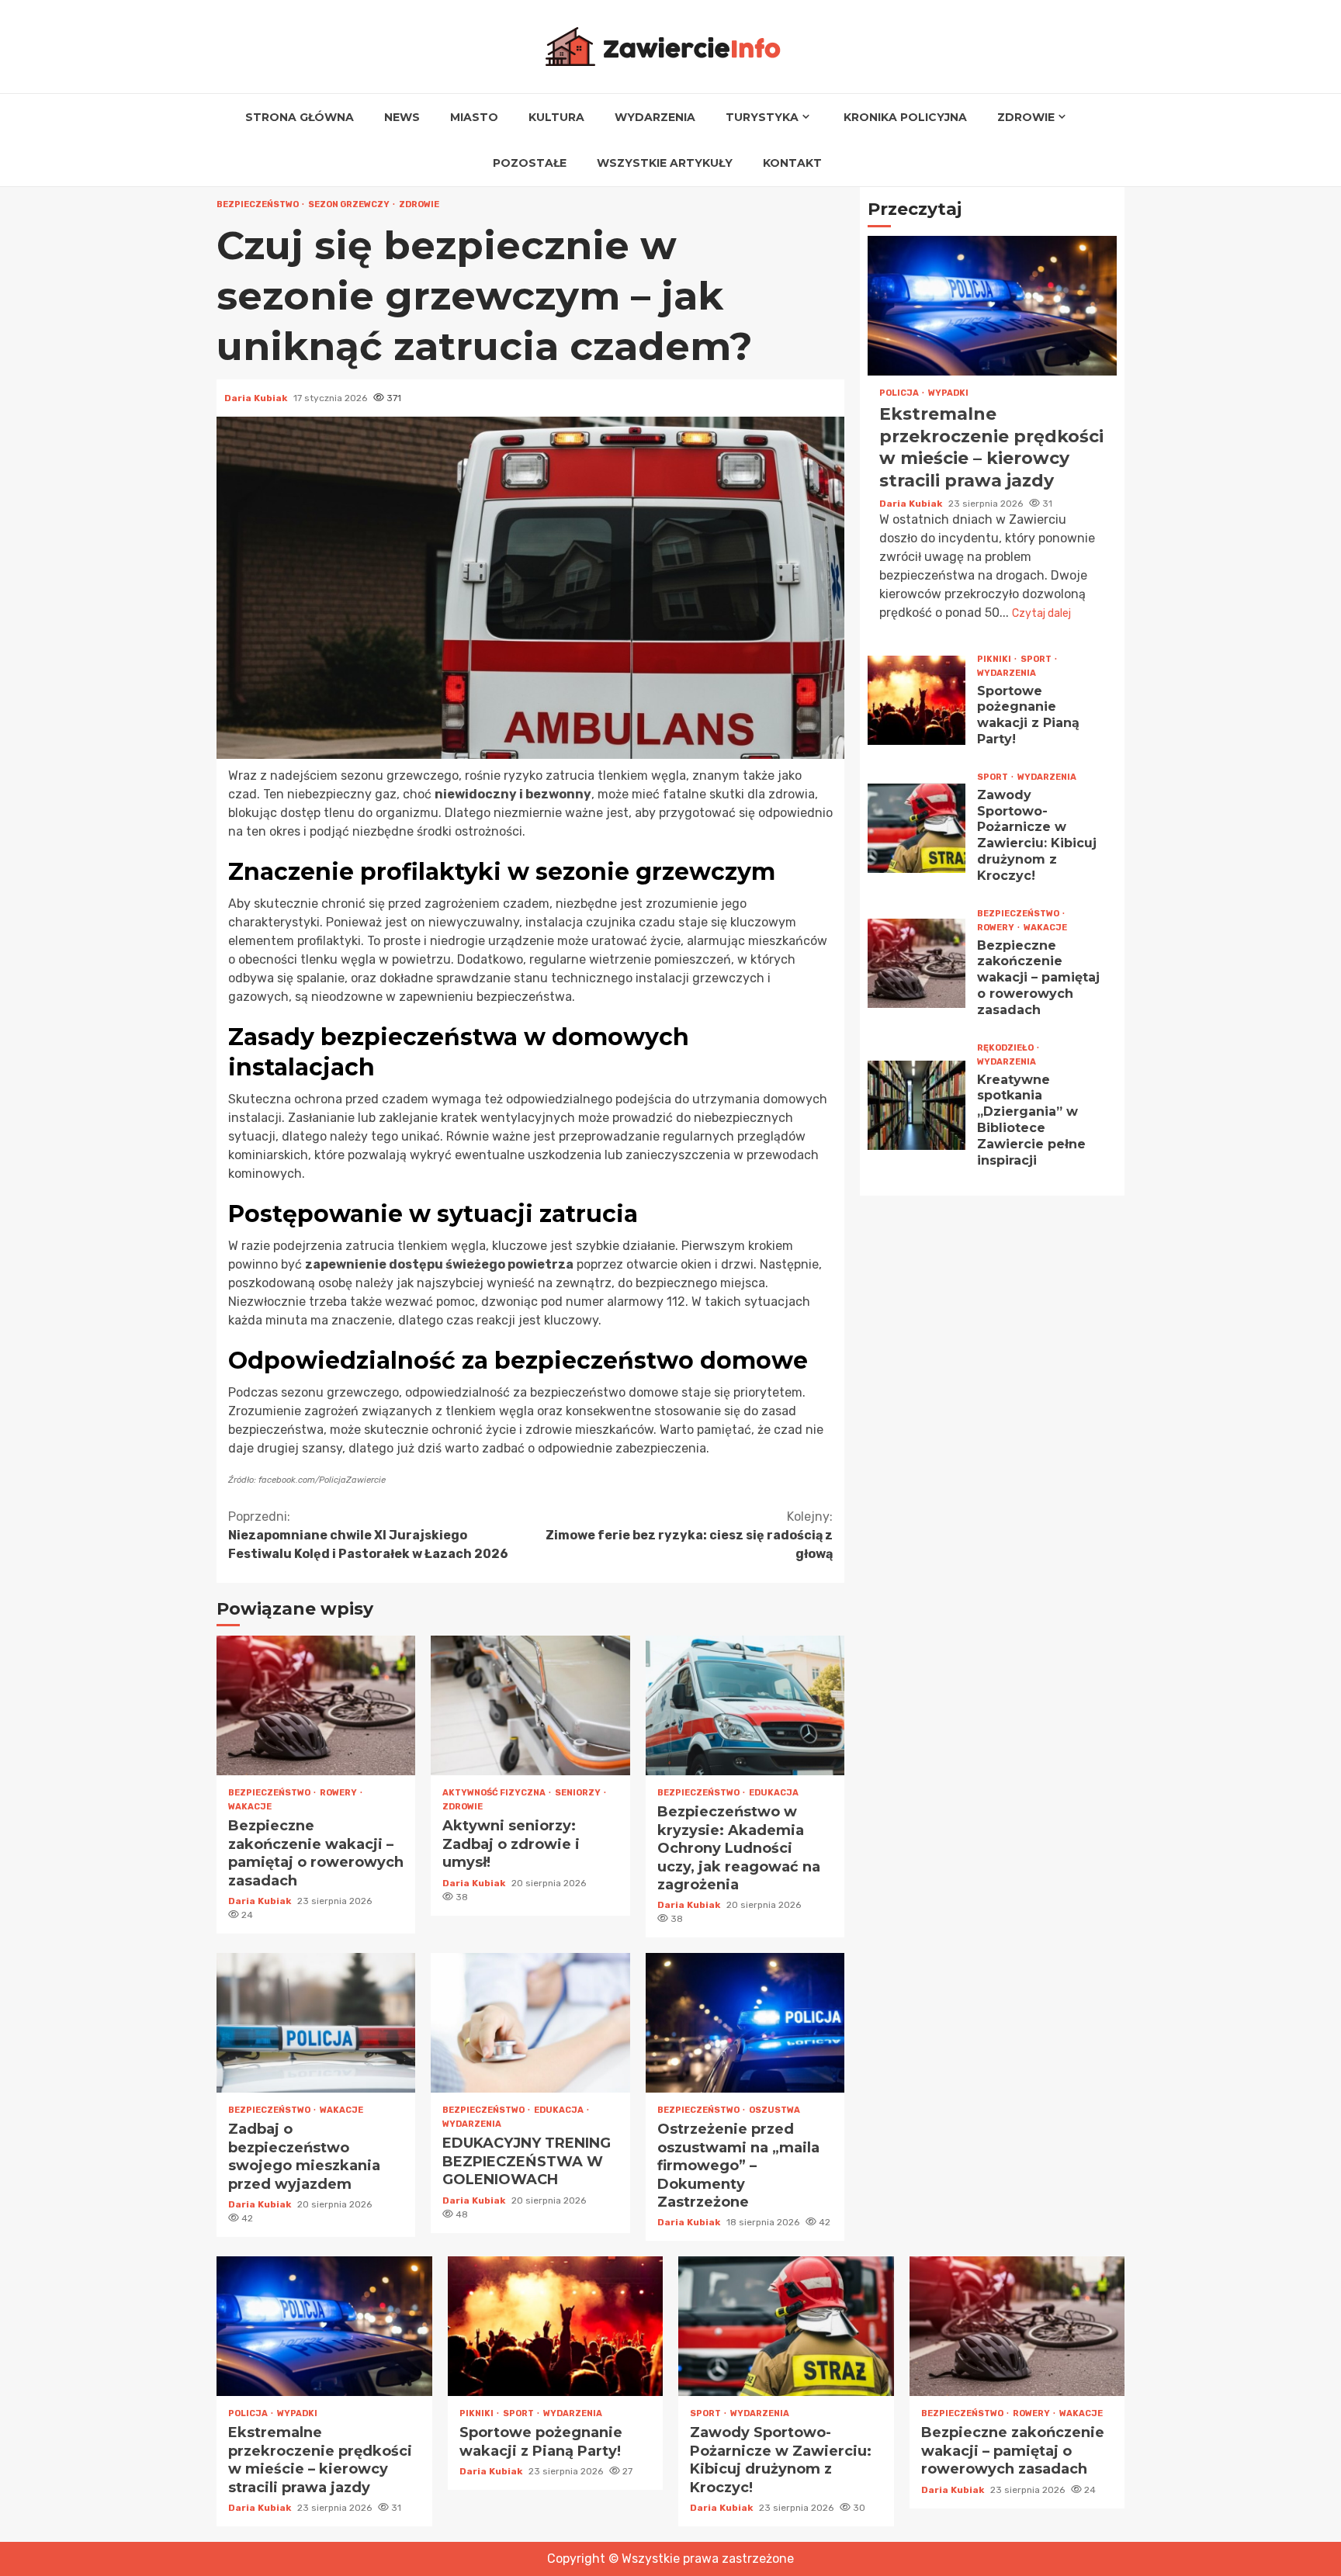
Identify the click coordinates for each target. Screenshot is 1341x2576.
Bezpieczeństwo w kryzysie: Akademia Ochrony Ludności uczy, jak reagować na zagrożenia (745, 1705)
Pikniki (995, 659)
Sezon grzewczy (350, 204)
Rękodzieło (1006, 1048)
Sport (1037, 659)
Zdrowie (1026, 117)
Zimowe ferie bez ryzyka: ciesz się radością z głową (689, 1535)
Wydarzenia (655, 117)
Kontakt (792, 163)
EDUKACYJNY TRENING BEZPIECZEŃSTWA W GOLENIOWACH (530, 2023)
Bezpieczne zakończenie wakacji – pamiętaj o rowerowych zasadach (316, 1705)
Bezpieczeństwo (258, 204)
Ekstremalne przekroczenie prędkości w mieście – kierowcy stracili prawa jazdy (992, 306)
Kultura (556, 117)
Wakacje (250, 1807)
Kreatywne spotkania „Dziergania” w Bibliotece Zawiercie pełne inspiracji (917, 1105)
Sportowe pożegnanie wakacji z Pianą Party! (917, 701)
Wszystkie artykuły (665, 163)
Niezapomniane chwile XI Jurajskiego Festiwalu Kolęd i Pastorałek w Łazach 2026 (368, 1535)
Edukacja (774, 1793)
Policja (900, 394)
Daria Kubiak (257, 398)
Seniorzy (579, 1793)
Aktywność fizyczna (495, 1793)
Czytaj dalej (1041, 613)
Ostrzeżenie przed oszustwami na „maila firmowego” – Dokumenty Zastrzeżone (745, 2023)
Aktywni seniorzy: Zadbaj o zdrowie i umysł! (530, 1705)
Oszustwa (774, 2110)
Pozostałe (530, 163)
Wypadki (948, 394)
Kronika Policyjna (905, 117)
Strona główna (300, 117)
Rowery (339, 1793)
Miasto (474, 117)
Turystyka (762, 117)
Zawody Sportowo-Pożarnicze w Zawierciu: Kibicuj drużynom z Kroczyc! (917, 828)
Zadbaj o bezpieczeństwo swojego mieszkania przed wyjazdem (316, 2023)
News (402, 117)
